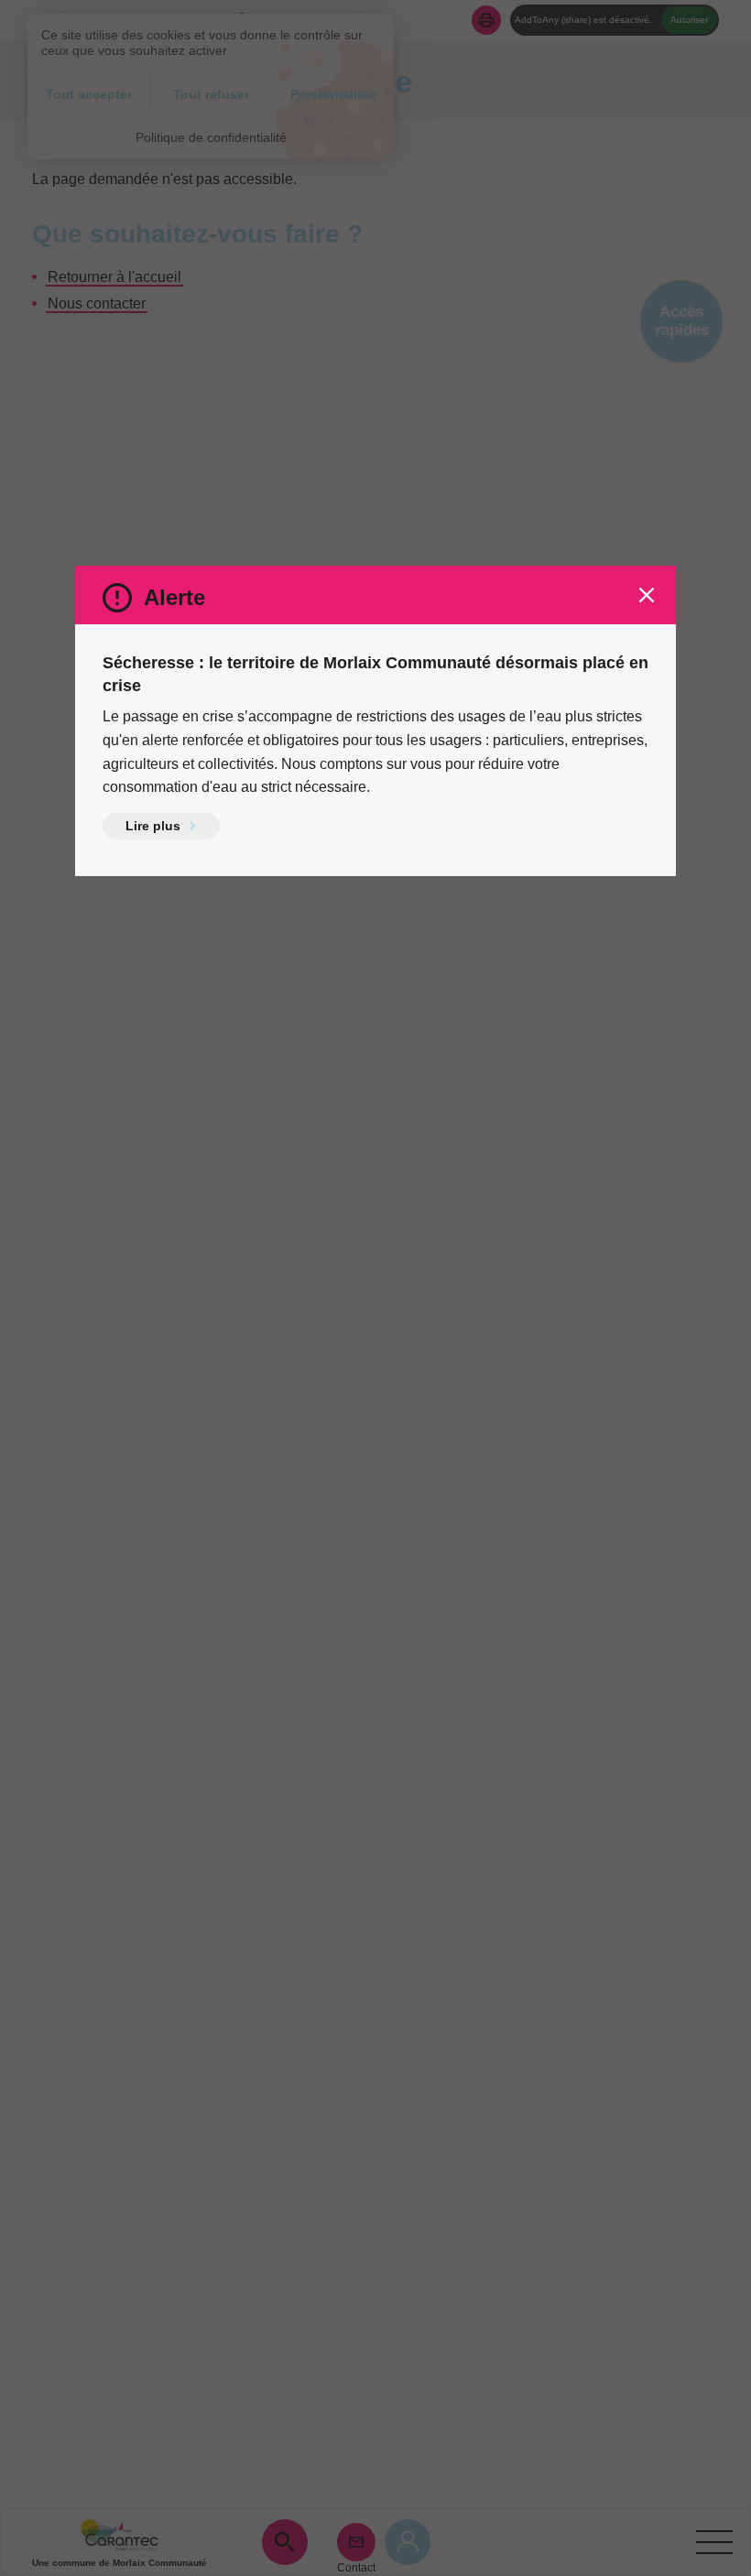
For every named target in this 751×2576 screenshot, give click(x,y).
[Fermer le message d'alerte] (647, 595)
